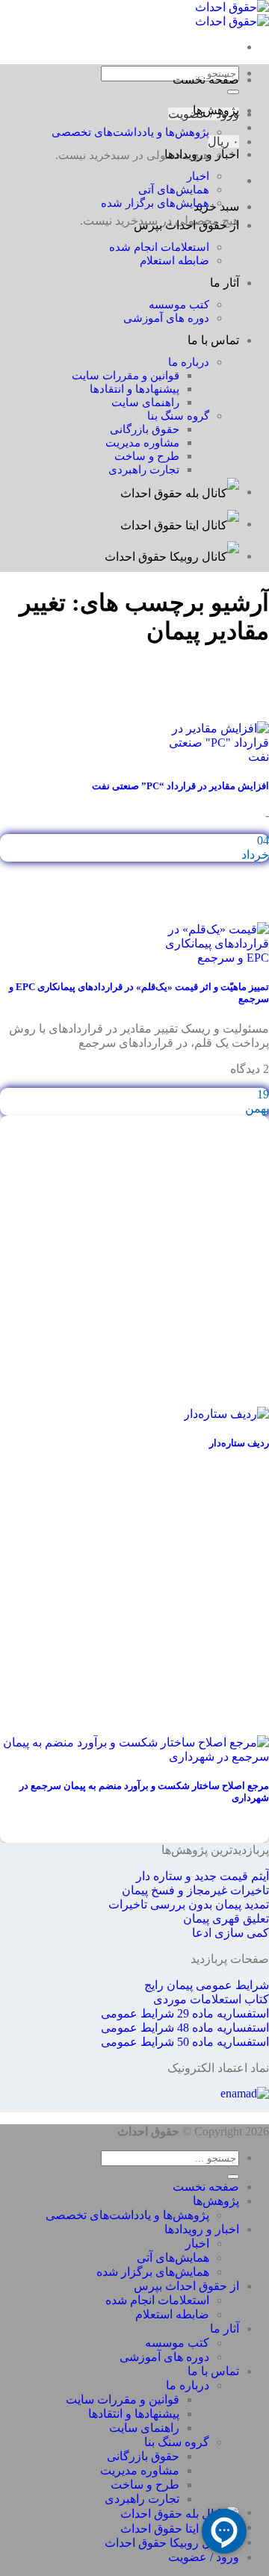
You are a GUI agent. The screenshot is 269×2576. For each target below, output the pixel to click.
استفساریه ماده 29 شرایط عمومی (185, 2013)
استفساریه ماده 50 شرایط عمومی (185, 2042)
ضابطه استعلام (174, 260)
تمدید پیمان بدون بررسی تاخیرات (189, 1904)
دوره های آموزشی (166, 318)
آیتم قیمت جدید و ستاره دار (202, 1876)
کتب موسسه (179, 304)
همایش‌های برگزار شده (155, 203)
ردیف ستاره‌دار (239, 1443)
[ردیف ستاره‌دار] (226, 1414)
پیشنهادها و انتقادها (134, 389)
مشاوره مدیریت (142, 442)
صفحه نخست (206, 80)
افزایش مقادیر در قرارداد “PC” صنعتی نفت (180, 786)
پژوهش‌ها (216, 110)
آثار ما (225, 283)
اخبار (198, 176)
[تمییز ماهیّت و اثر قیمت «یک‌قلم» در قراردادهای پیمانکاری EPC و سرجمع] (215, 958)
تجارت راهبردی (144, 469)
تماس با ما (213, 340)
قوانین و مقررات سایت (126, 375)
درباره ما (189, 362)
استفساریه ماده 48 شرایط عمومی (185, 2028)
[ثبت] (233, 2177)
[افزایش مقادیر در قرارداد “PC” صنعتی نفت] (215, 757)
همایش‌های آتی (174, 189)
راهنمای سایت (145, 402)
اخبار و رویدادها (202, 154)
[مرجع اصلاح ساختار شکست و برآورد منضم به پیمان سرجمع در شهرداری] (134, 1757)
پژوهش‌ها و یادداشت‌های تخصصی (130, 132)
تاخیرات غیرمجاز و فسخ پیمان (195, 1890)
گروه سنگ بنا (178, 416)
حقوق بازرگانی (145, 429)
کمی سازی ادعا (231, 1933)
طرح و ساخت (147, 456)
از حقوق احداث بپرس (186, 225)
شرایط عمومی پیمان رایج (207, 1985)
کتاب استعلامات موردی (211, 1999)
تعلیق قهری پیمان (226, 1919)
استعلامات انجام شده (159, 247)
